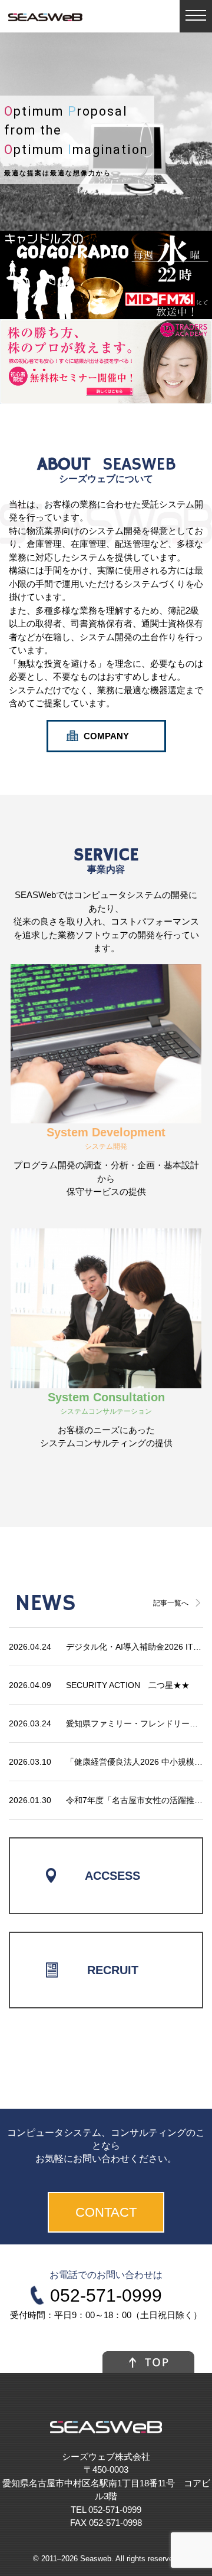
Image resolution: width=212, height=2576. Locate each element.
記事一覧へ (171, 1603)
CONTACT (106, 2212)
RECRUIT (113, 1970)
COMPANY (106, 736)
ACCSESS (112, 1876)
